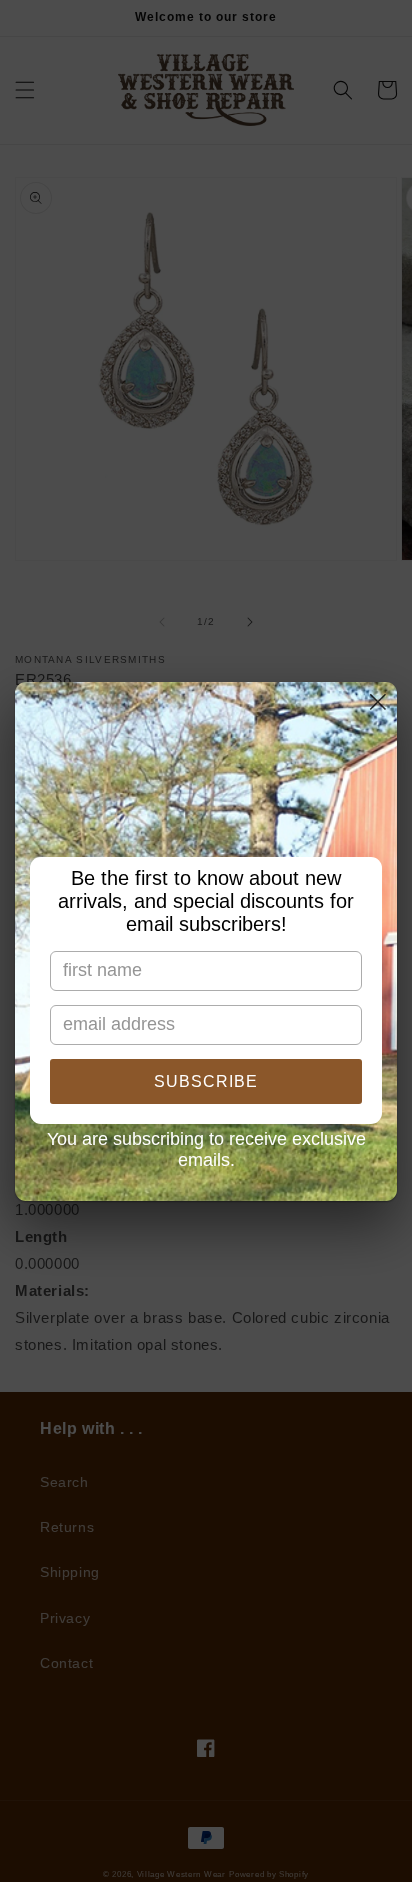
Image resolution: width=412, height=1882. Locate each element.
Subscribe (206, 1081)
